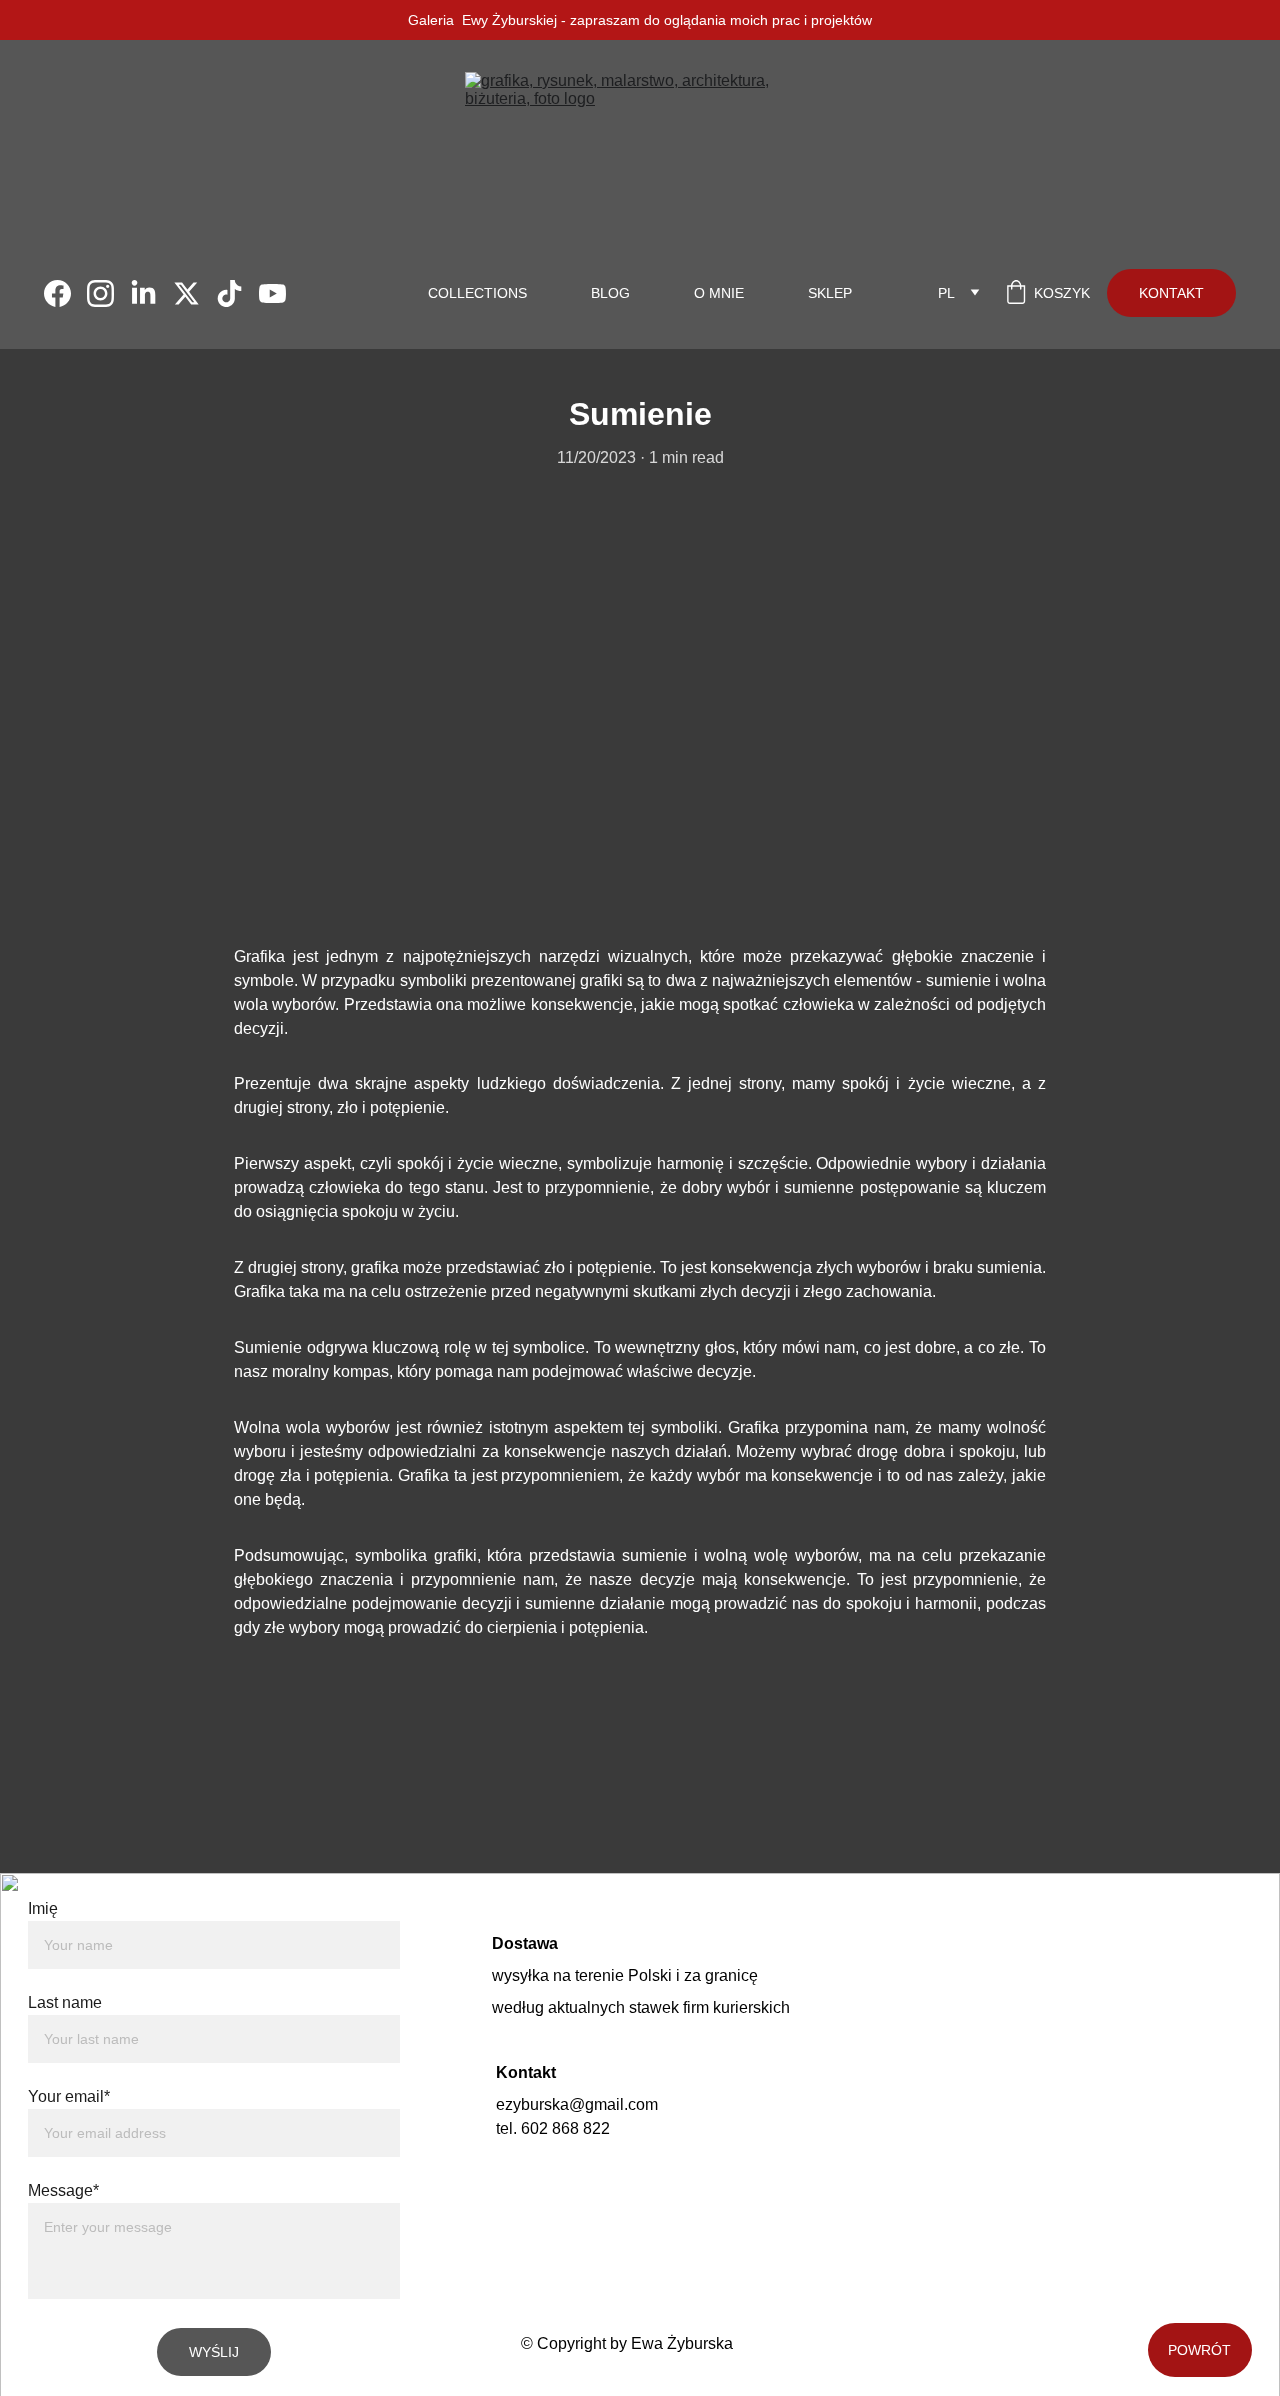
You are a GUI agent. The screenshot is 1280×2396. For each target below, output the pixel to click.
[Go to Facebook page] (65, 293)
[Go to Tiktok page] (237, 293)
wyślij (214, 2352)
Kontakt (1171, 293)
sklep (830, 293)
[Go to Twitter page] (194, 293)
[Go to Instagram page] (108, 293)
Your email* (69, 2096)
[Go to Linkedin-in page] (151, 293)
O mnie (719, 293)
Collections (477, 293)
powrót (1199, 2350)
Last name (65, 2002)
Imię (43, 1908)
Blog (610, 293)
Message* (63, 2190)
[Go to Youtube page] (272, 293)
